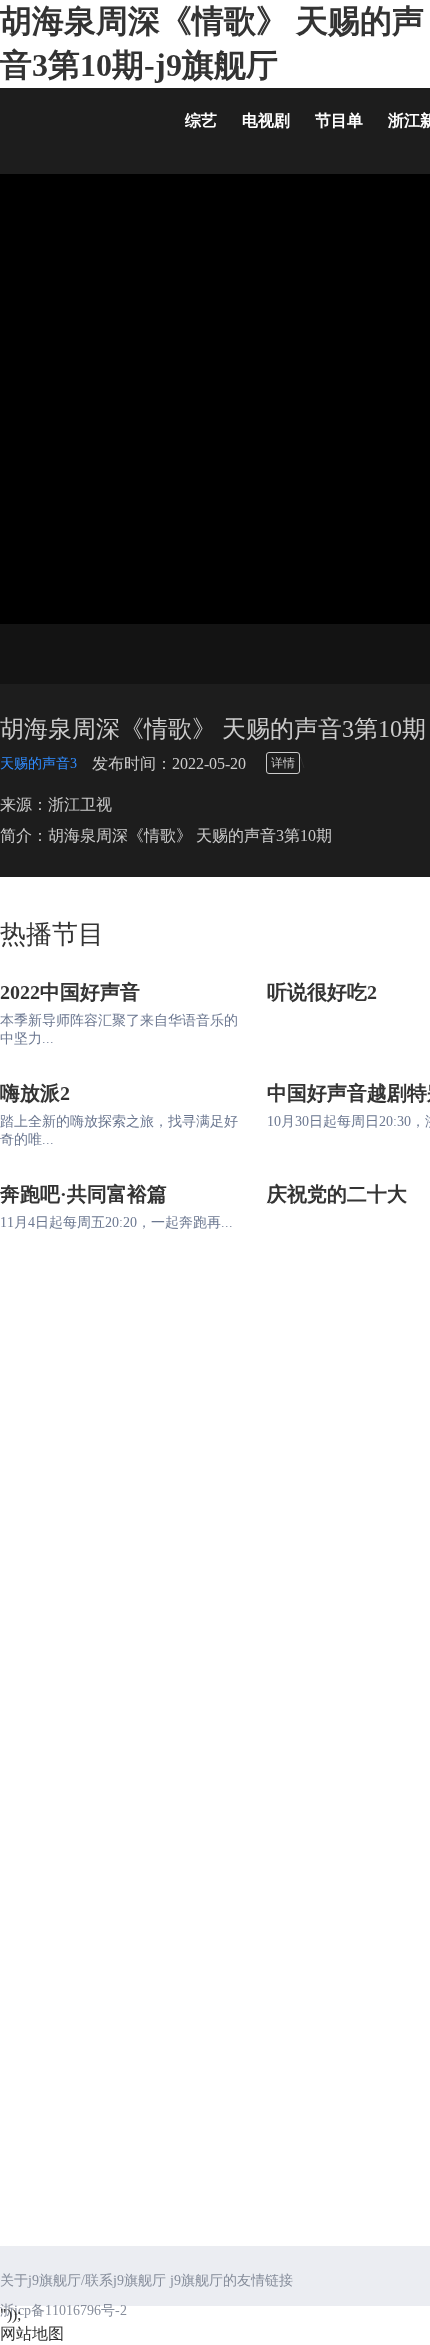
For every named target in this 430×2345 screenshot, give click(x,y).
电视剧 (266, 120)
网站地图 (32, 2333)
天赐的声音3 (38, 763)
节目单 (339, 120)
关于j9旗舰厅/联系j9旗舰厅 (83, 2280)
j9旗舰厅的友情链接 (231, 2280)
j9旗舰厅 (80, 125)
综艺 (201, 120)
